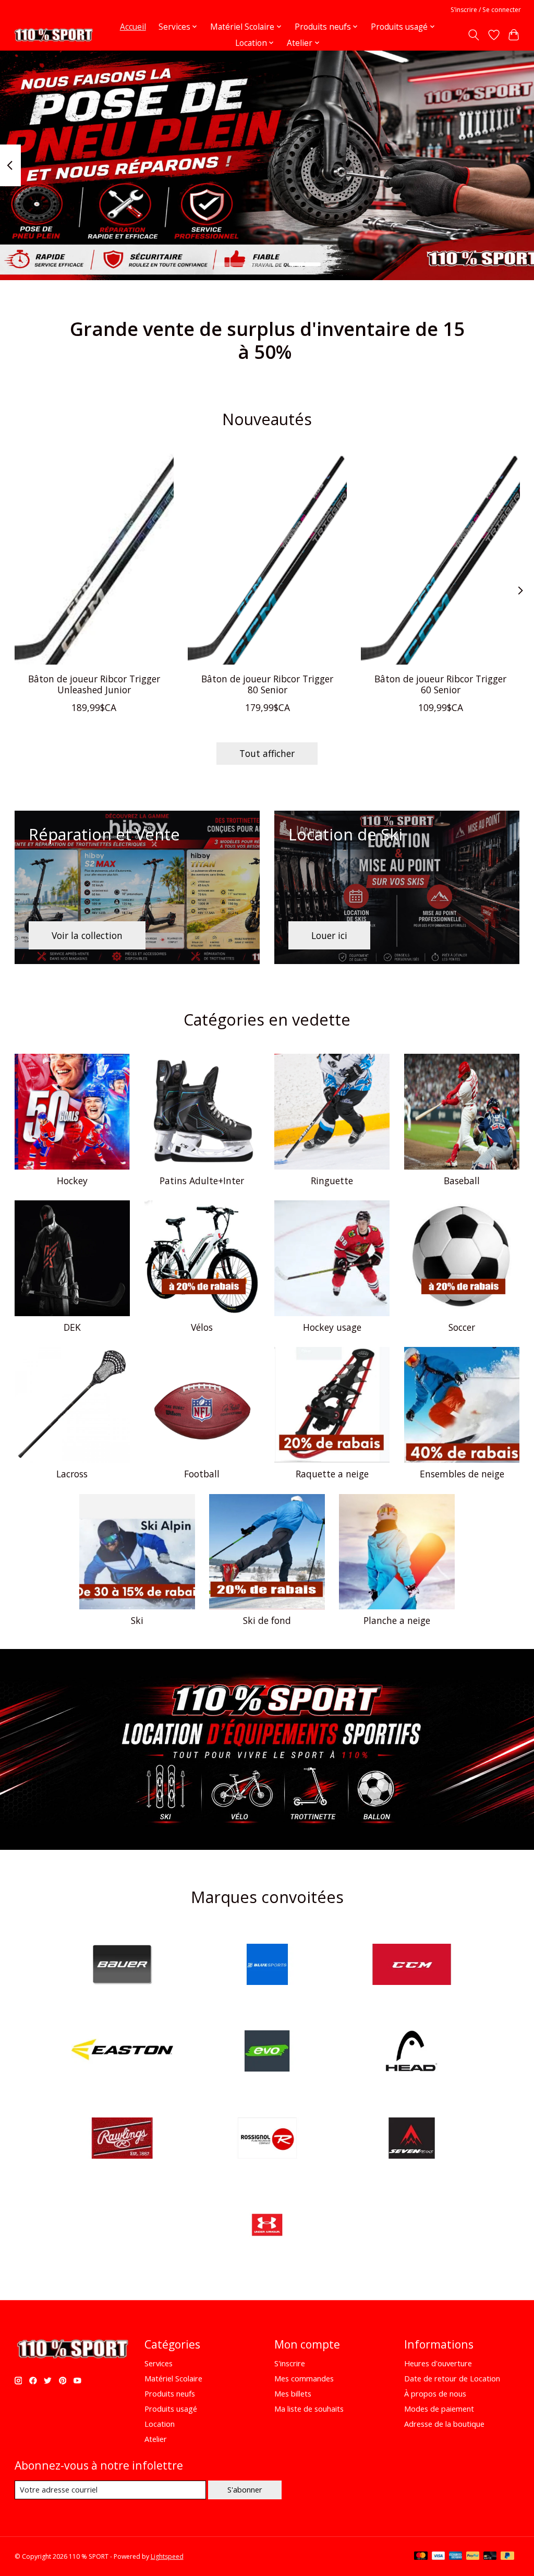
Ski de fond (267, 1620)
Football (202, 1474)
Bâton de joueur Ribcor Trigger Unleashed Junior (94, 684)
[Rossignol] (267, 2139)
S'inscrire (290, 2363)
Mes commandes (304, 2378)
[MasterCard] (421, 2557)
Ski (137, 1620)
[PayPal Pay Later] (507, 2557)
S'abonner (245, 2489)
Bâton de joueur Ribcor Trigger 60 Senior (440, 684)
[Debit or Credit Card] (490, 2557)
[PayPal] (473, 2557)
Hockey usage (332, 1327)
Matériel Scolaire (173, 2378)
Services (159, 2363)
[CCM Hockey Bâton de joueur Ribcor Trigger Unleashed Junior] (94, 559)
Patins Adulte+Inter (202, 1181)
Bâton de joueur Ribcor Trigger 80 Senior (267, 684)
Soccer (462, 1327)
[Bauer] (123, 1965)
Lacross (72, 1474)
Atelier (156, 2439)
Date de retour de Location (452, 2378)
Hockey (72, 1181)
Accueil (133, 27)
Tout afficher (267, 753)
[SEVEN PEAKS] (412, 2139)
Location (160, 2424)
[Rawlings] (123, 2139)
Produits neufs (170, 2393)
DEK (72, 1327)
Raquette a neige (332, 1474)
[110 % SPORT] (53, 35)
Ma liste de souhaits (309, 2409)
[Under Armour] (267, 2226)
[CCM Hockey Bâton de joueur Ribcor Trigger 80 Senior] (267, 559)
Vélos (202, 1327)
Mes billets (293, 2393)
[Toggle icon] (473, 35)
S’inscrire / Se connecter (486, 10)
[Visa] (439, 2557)
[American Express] (456, 2557)
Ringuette (332, 1181)
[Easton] (123, 2053)
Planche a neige (397, 1620)
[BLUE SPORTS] (267, 1965)
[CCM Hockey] (412, 1965)
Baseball (462, 1181)
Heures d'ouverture (438, 2363)
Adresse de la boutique (444, 2424)
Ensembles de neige (462, 1474)
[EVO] (267, 2053)
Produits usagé (171, 2409)
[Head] (412, 2053)
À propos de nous (435, 2393)
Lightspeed (167, 2556)
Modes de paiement (439, 2409)
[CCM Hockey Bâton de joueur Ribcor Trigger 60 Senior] (440, 559)
